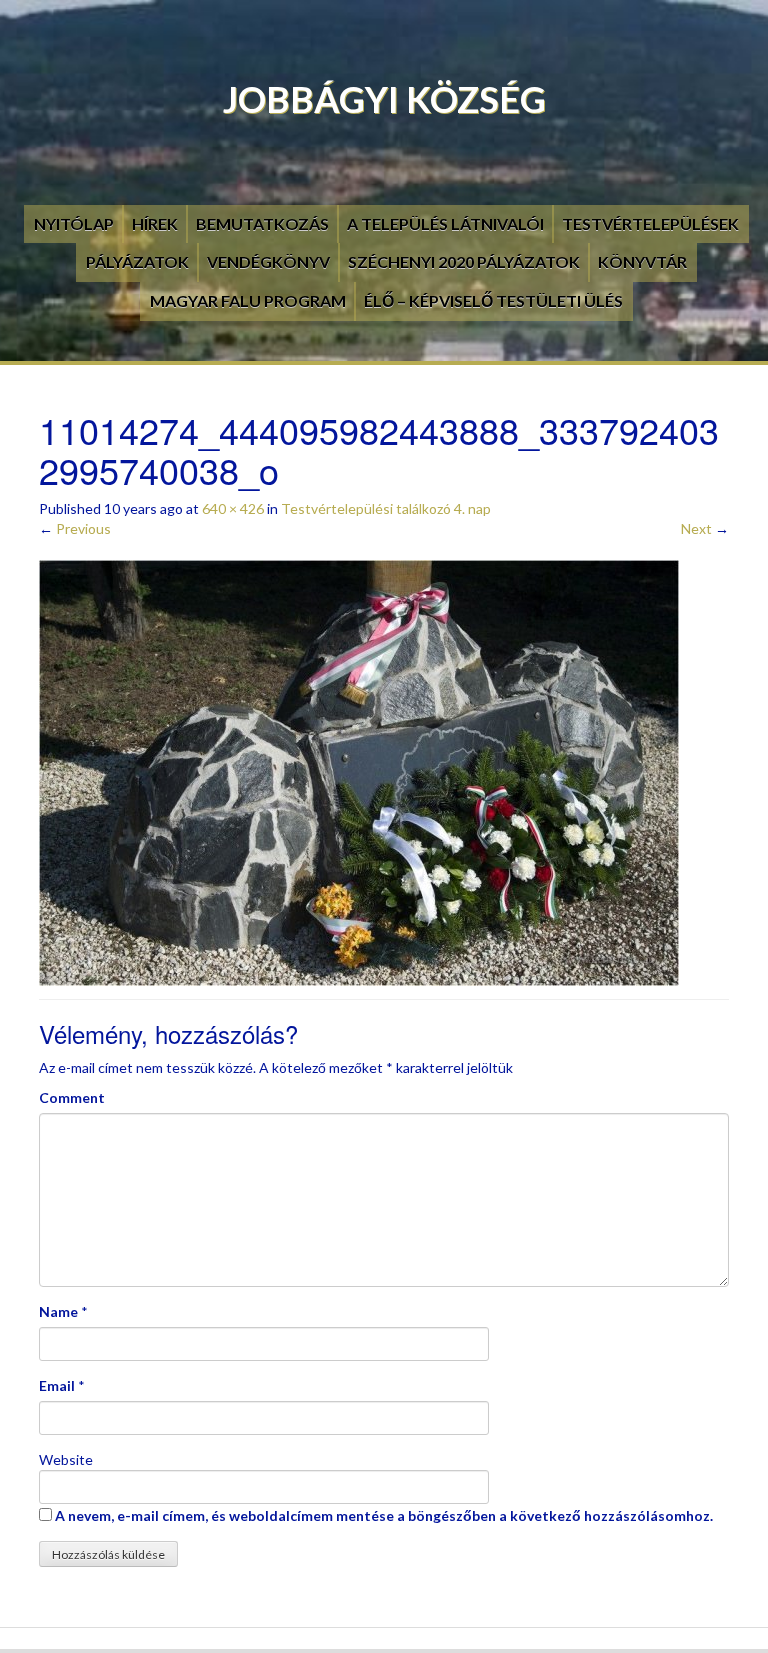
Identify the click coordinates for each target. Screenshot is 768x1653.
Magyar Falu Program (248, 300)
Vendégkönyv (268, 261)
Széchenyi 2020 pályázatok (464, 261)
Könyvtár (642, 261)
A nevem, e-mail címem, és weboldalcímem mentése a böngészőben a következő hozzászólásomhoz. (384, 1515)
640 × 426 (233, 508)
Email (57, 1385)
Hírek (155, 223)
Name (58, 1311)
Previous (75, 528)
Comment (72, 1097)
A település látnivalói (445, 223)
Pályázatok (137, 261)
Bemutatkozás (262, 223)
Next (705, 528)
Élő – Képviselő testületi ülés (493, 300)
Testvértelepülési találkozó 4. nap (386, 508)
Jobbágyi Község (384, 99)
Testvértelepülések (650, 223)
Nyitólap (74, 223)
